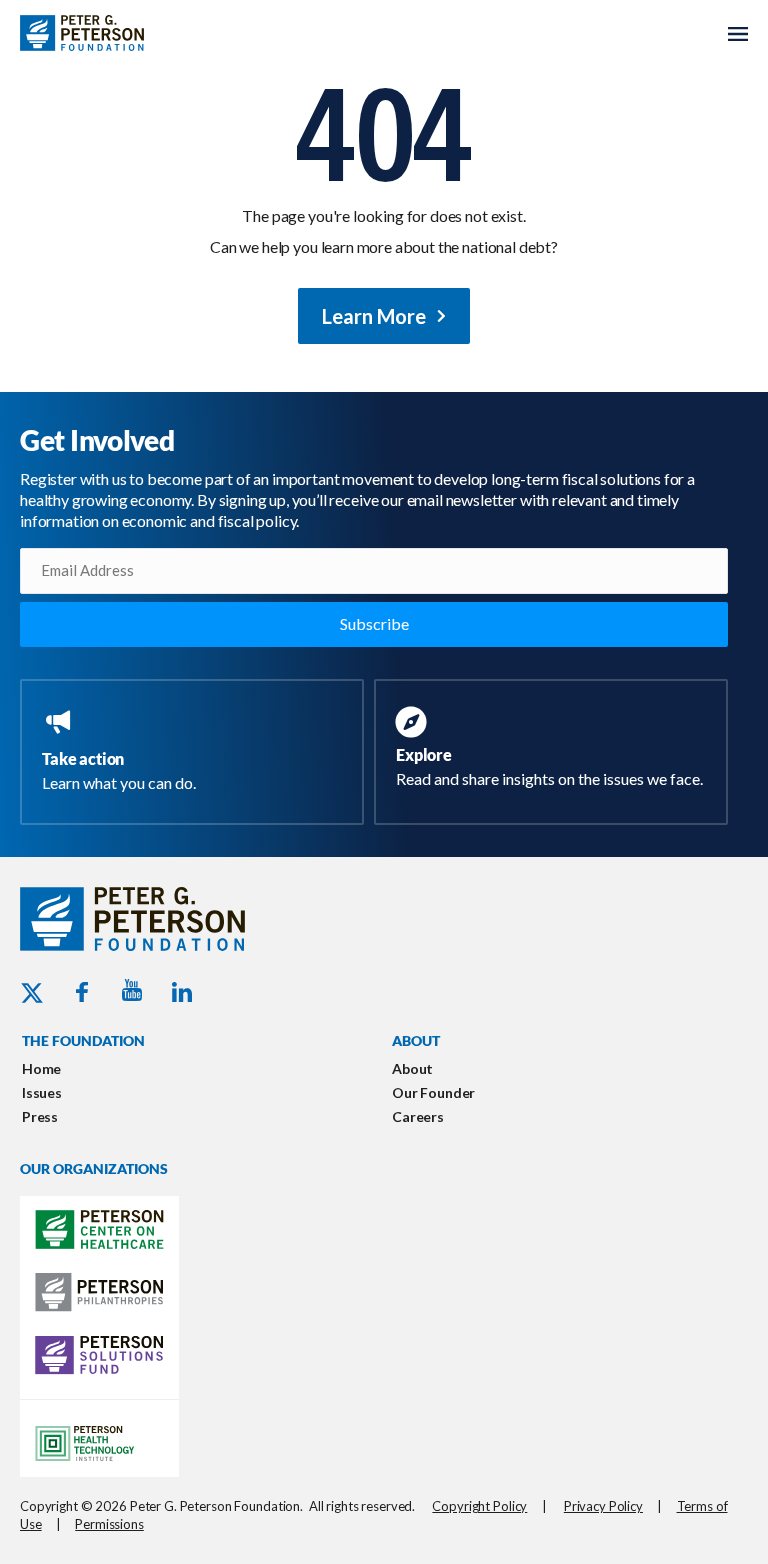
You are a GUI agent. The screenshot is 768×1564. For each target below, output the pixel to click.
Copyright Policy (479, 1506)
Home (41, 1068)
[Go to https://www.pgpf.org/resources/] (555, 750)
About (412, 1068)
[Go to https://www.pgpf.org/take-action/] (196, 752)
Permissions (109, 1524)
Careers (418, 1116)
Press (40, 1116)
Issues (42, 1092)
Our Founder (433, 1092)
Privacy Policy (603, 1506)
